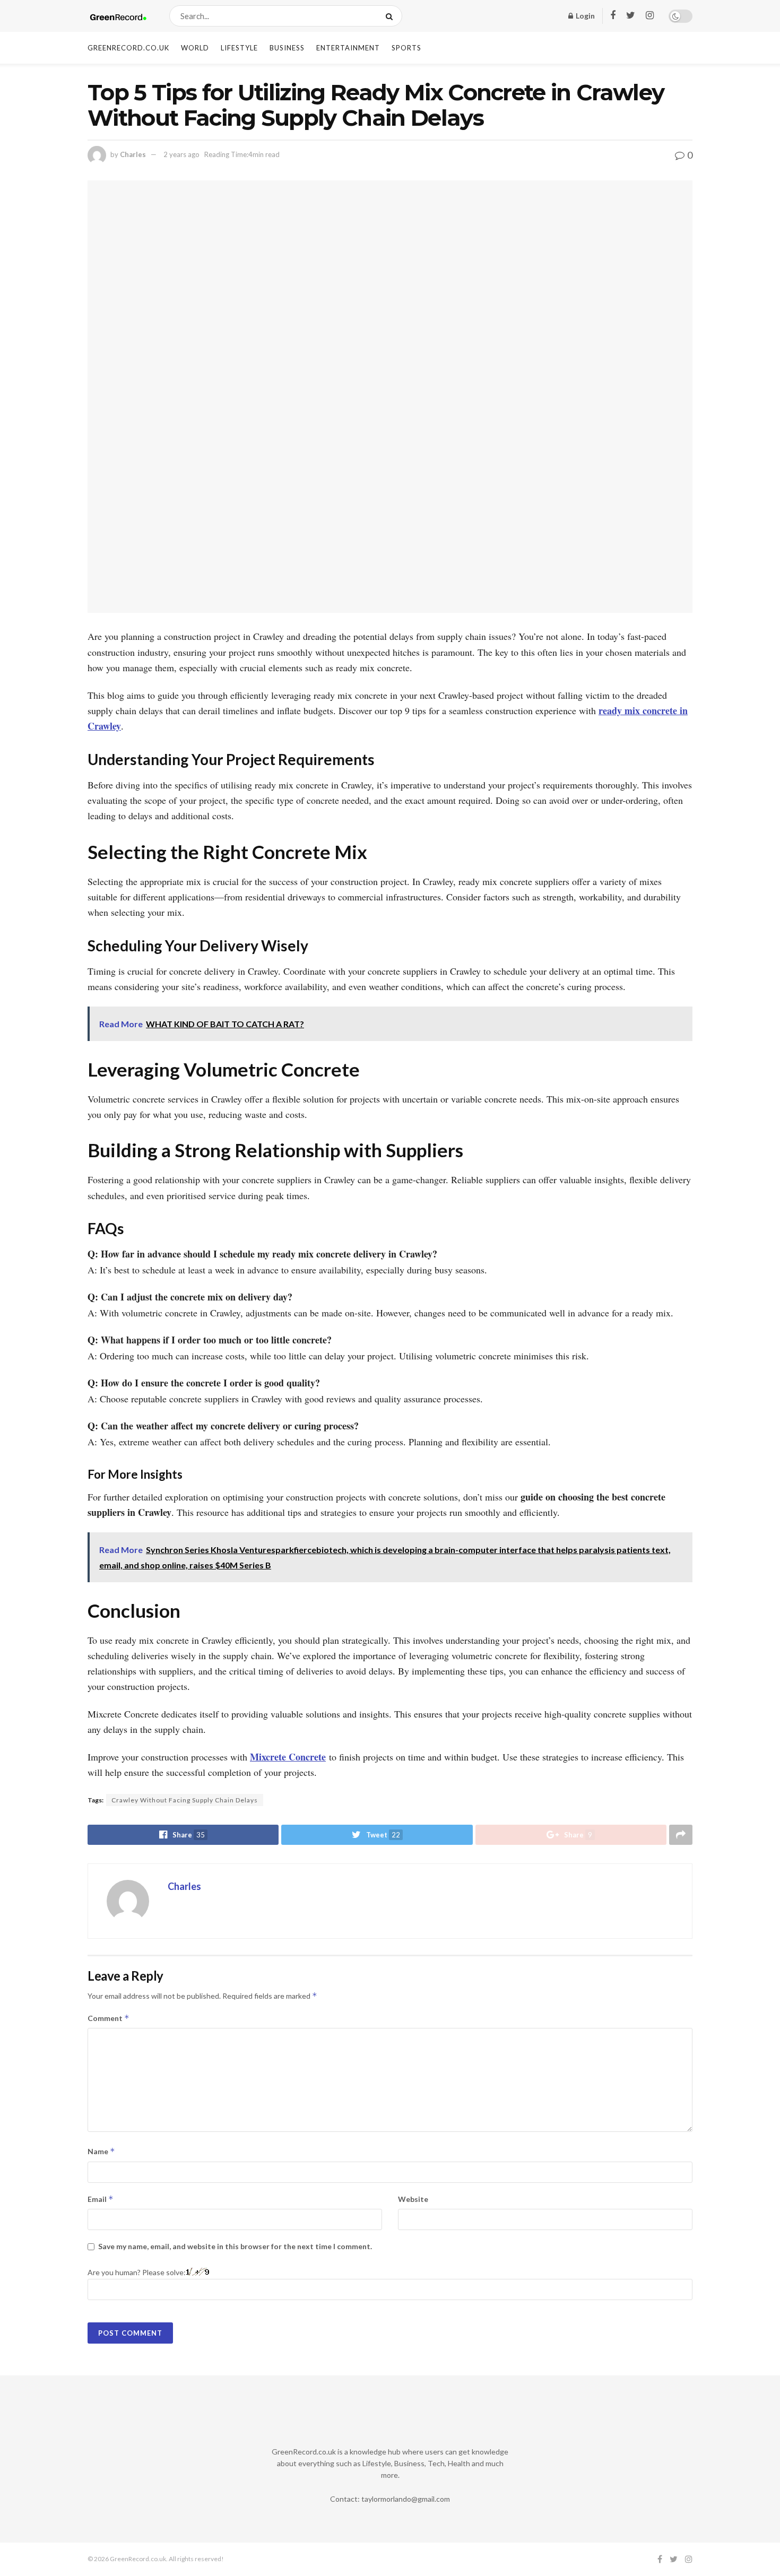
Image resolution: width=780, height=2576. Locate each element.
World (195, 48)
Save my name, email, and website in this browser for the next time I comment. (235, 2246)
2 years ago (181, 154)
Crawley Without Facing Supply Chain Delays (185, 1800)
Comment (109, 2018)
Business (287, 48)
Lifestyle (239, 48)
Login (584, 16)
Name (101, 2151)
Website (413, 2199)
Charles (133, 154)
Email (101, 2199)
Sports (406, 48)
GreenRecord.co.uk (128, 48)
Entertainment (348, 48)
